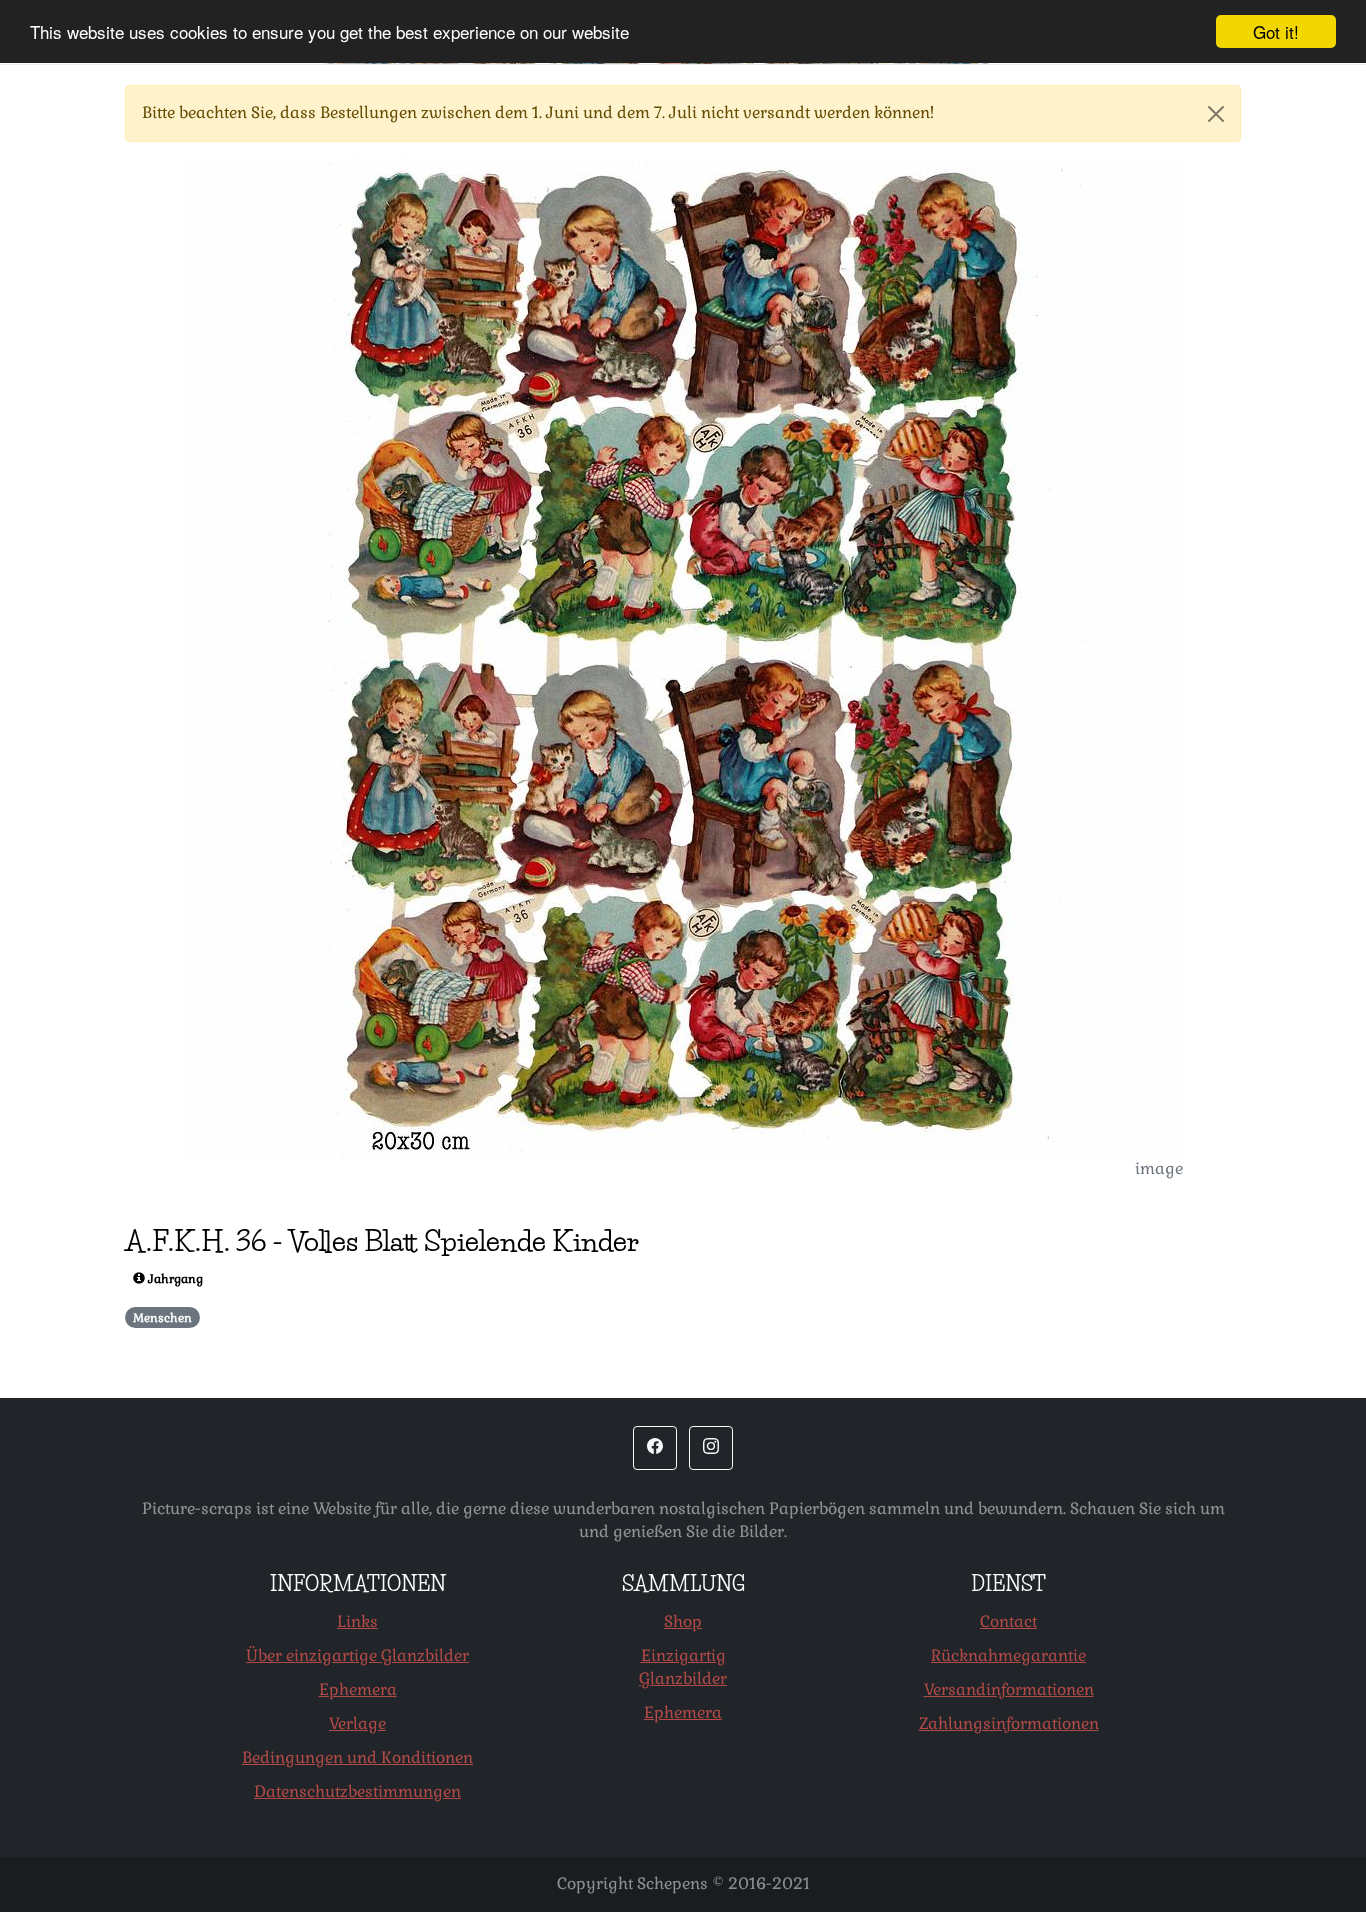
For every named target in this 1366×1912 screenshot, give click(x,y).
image (1159, 1168)
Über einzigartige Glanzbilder (357, 1655)
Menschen (162, 1318)
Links (357, 1621)
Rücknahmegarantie (1008, 1655)
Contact (1008, 1621)
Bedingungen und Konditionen (357, 1757)
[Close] (1216, 114)
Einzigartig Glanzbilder (683, 1667)
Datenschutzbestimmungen (357, 1791)
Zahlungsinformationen (1009, 1723)
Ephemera (358, 1689)
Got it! (1276, 31)
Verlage (357, 1723)
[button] (655, 1448)
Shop (683, 1621)
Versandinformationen (1009, 1689)
